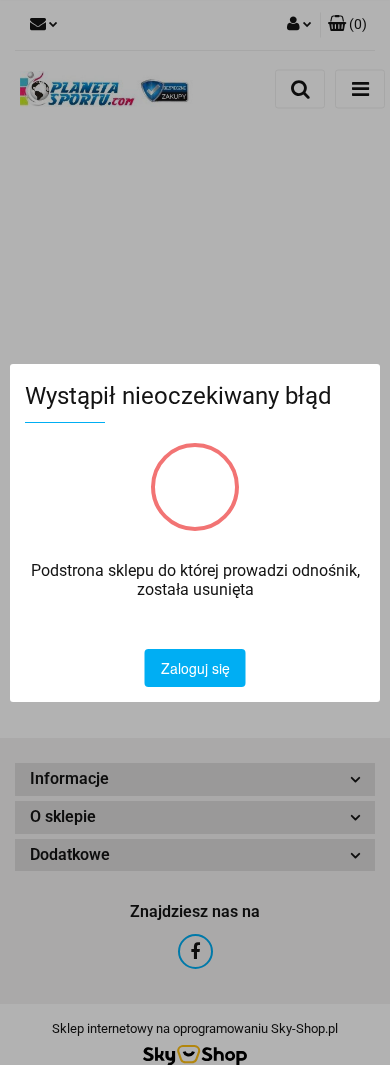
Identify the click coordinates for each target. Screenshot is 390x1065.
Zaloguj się (195, 668)
